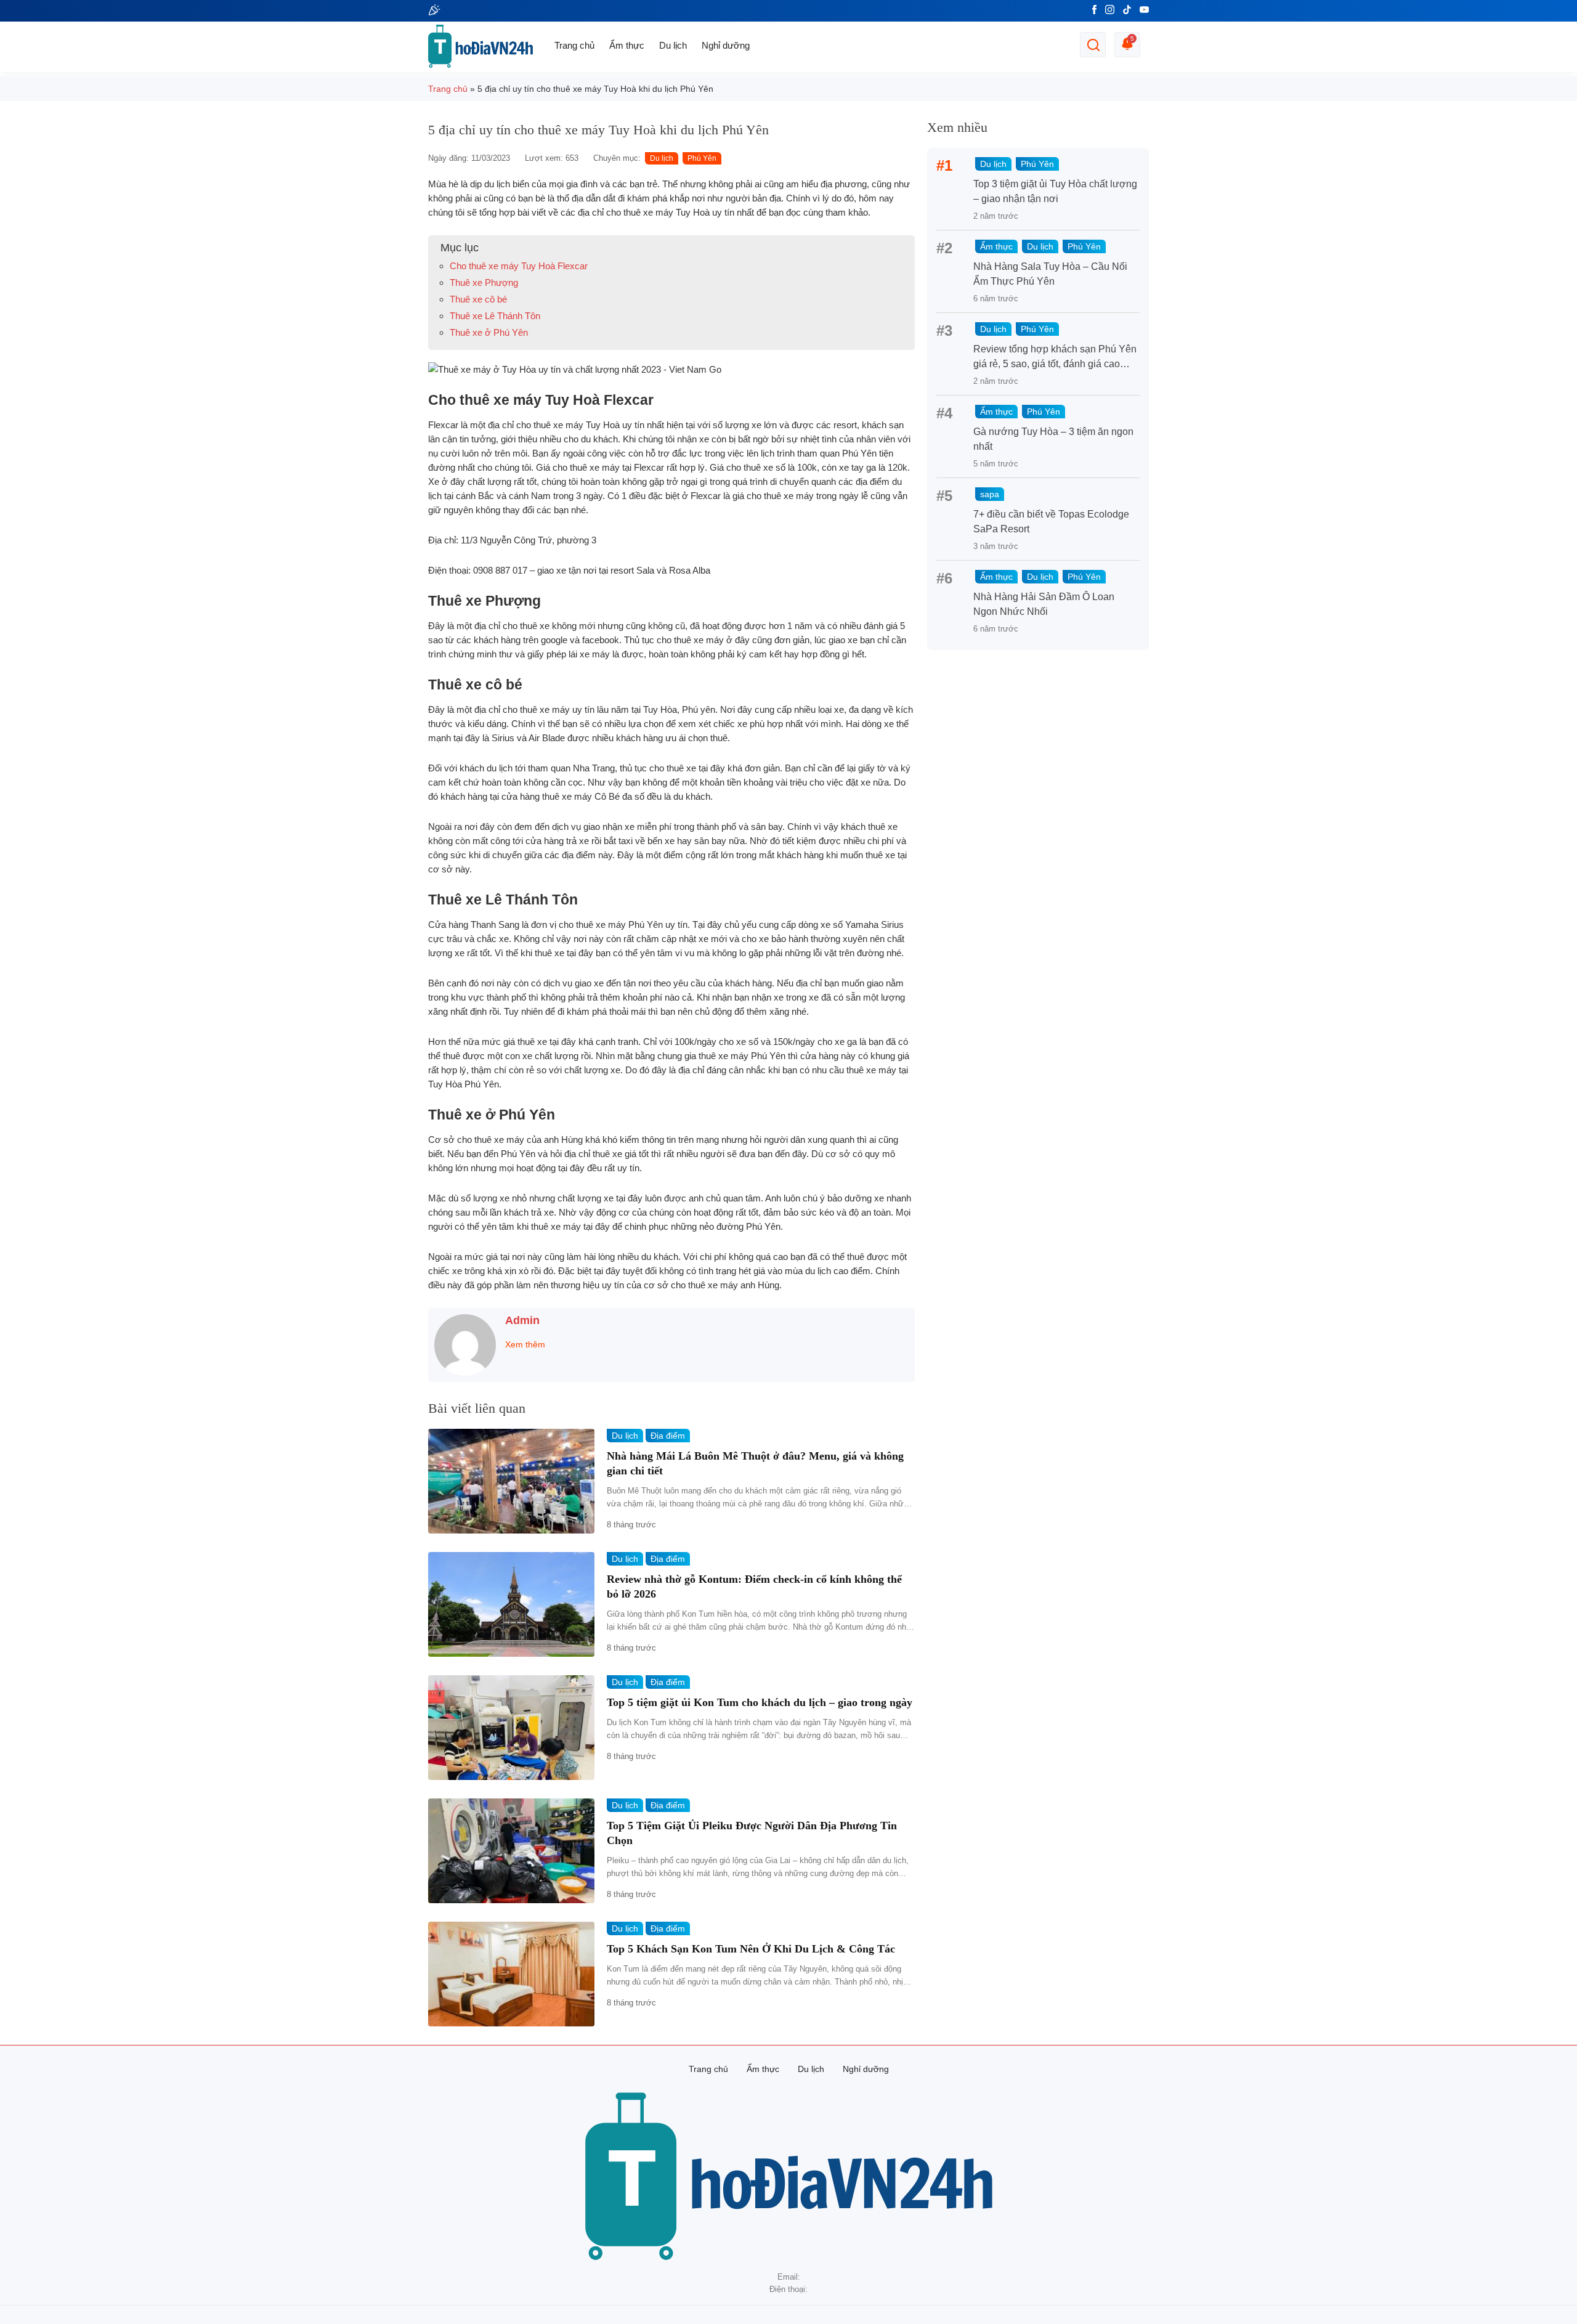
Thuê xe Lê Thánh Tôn (495, 316)
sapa (990, 494)
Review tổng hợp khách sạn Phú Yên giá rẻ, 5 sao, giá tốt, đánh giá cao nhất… (1055, 364)
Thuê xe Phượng (484, 282)
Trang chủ (574, 45)
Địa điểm (668, 1436)
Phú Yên (702, 158)
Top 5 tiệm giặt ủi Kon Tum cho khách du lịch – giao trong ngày (760, 1702)
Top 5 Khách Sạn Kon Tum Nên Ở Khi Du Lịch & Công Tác (751, 1949)
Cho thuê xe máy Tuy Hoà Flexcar (519, 266)
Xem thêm (525, 1344)
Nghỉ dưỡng (726, 45)
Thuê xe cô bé (478, 299)
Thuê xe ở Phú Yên (489, 332)
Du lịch (673, 45)
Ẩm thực (627, 45)
